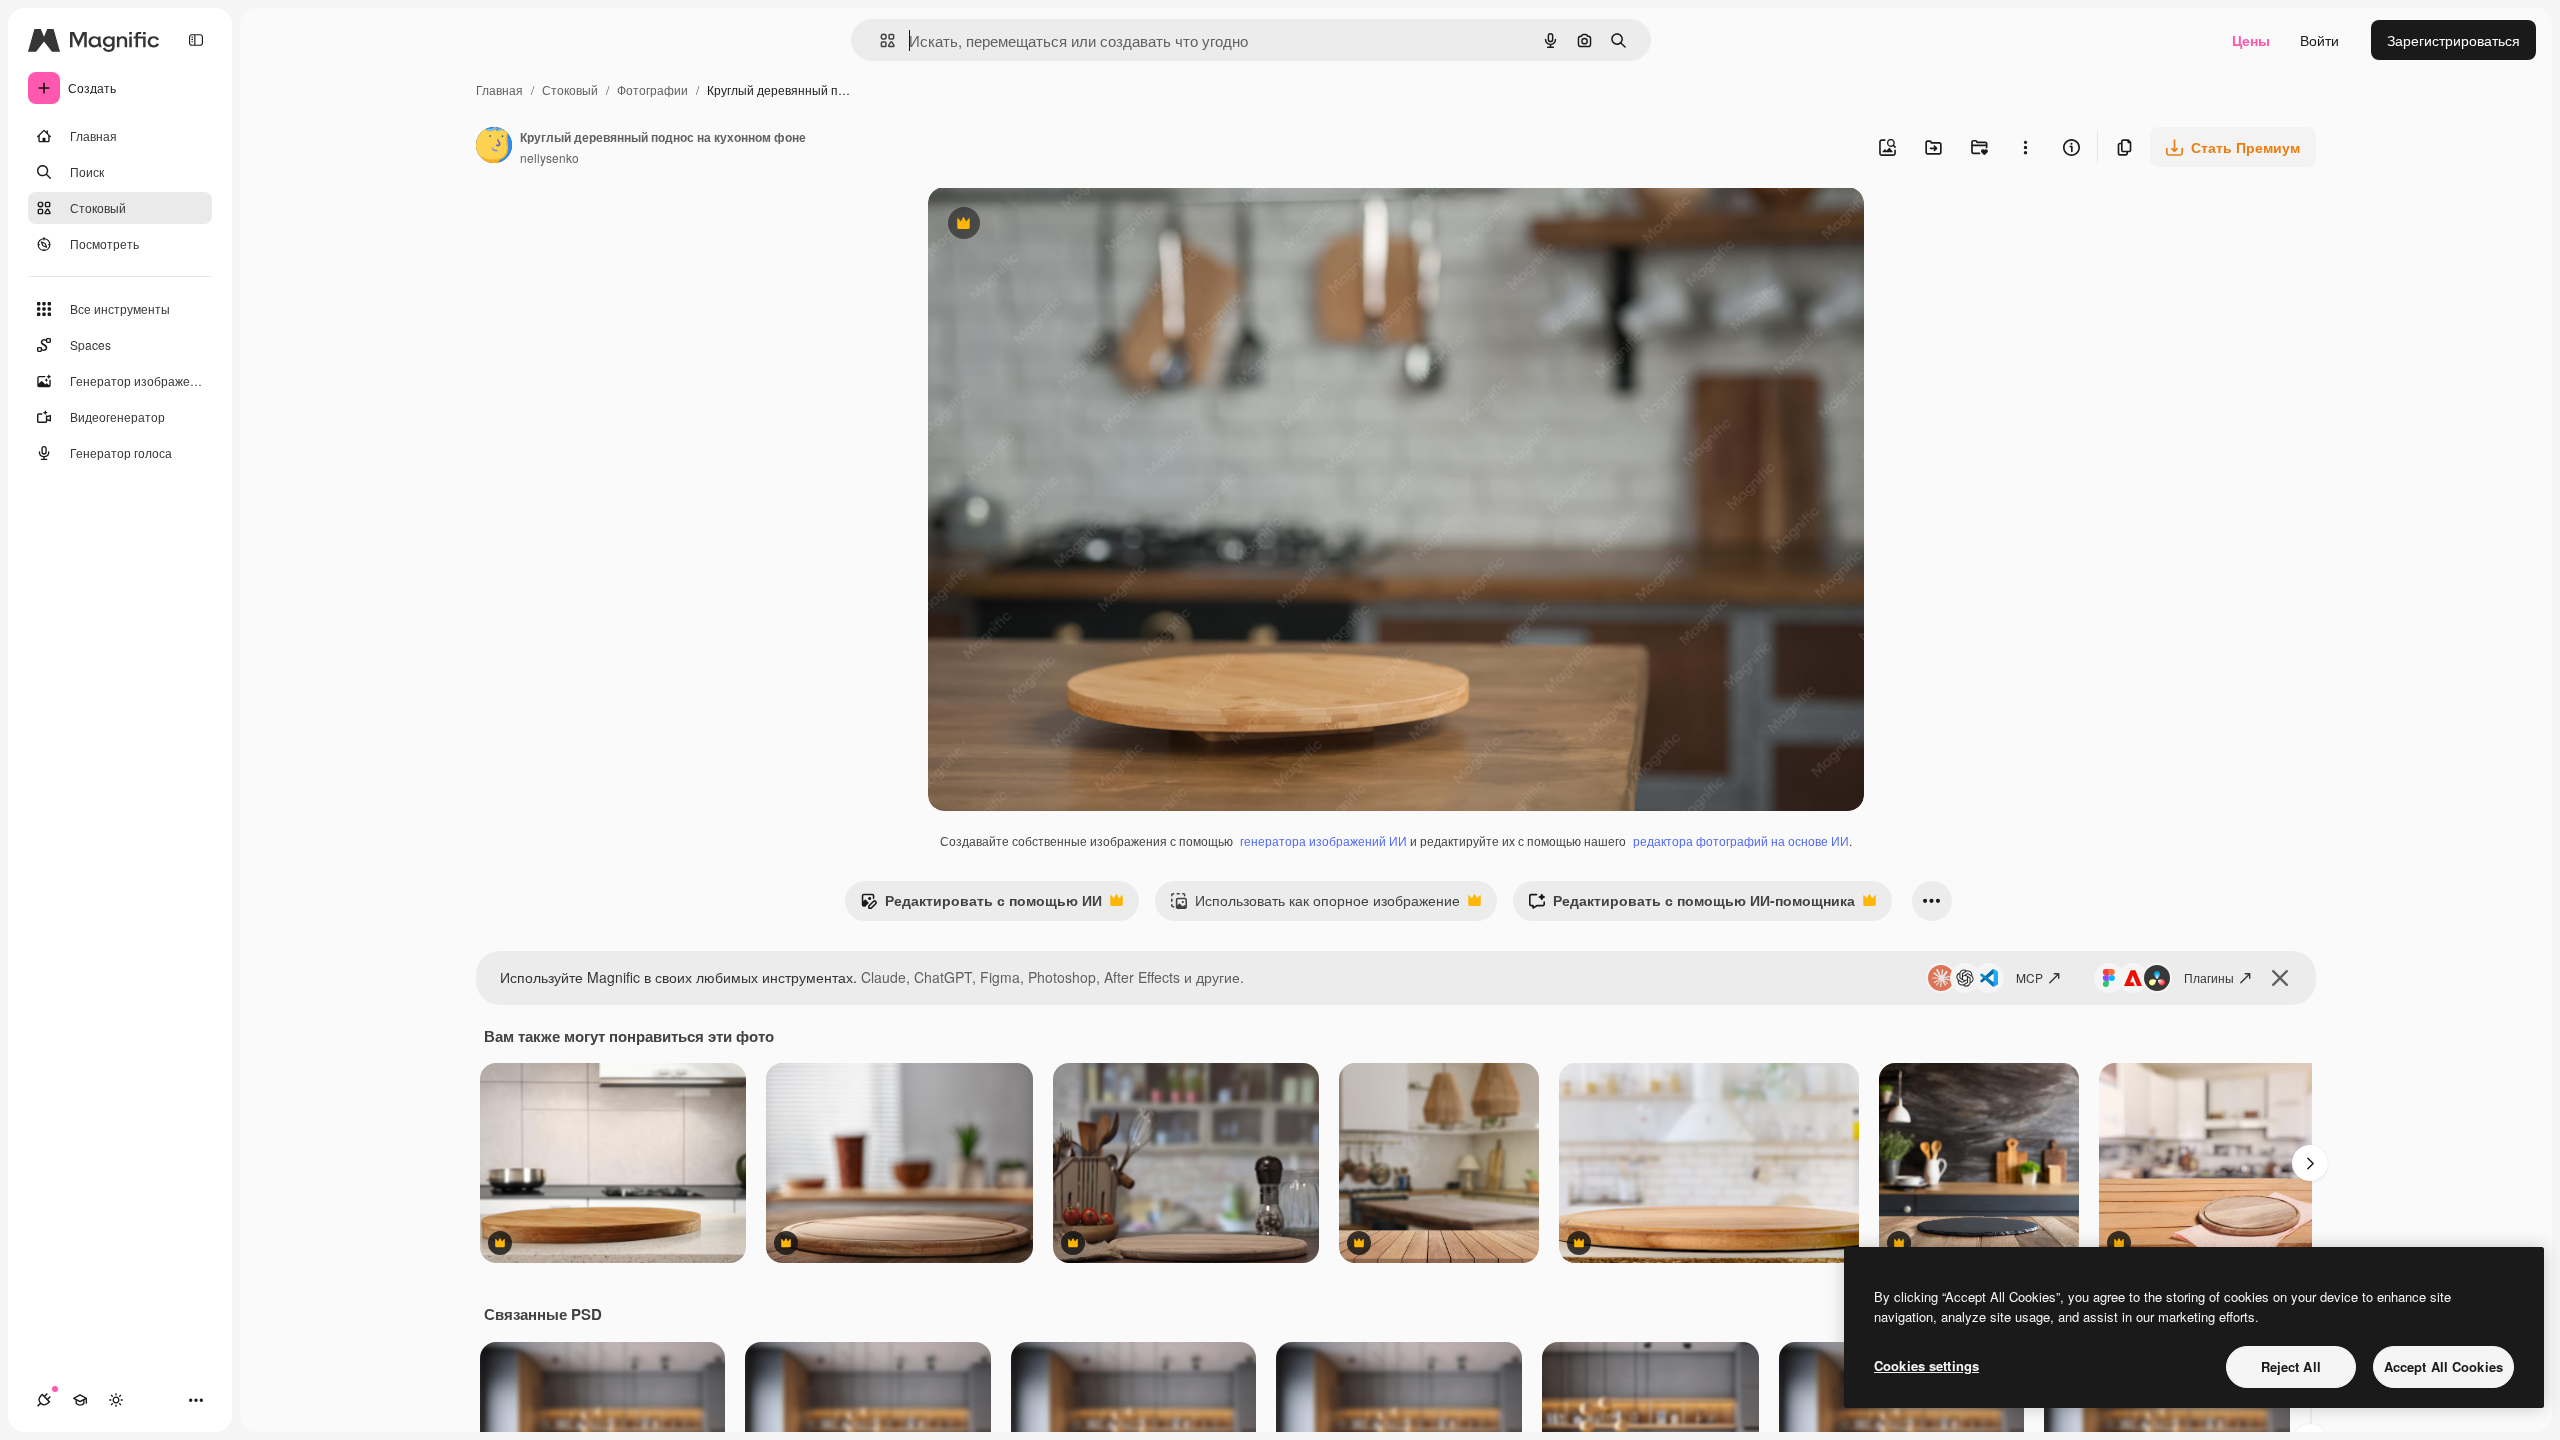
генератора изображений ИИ (1323, 840)
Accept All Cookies (2443, 1366)
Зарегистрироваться (2453, 40)
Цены (2251, 40)
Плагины (2209, 977)
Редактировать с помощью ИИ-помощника (1691, 905)
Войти (2319, 40)
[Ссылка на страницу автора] (494, 147)
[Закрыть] (2280, 978)
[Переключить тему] (116, 1400)
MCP (2029, 977)
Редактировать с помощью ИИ (981, 905)
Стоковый (570, 89)
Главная (499, 89)
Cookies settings (1926, 1365)
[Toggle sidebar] (196, 40)
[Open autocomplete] (879, 40)
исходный (1062, 225)
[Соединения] (44, 1400)
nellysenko (549, 157)
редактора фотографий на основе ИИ (1741, 840)
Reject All (2291, 1366)
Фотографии (652, 89)
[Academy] (80, 1400)
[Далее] (2310, 1163)
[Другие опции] (2025, 147)
